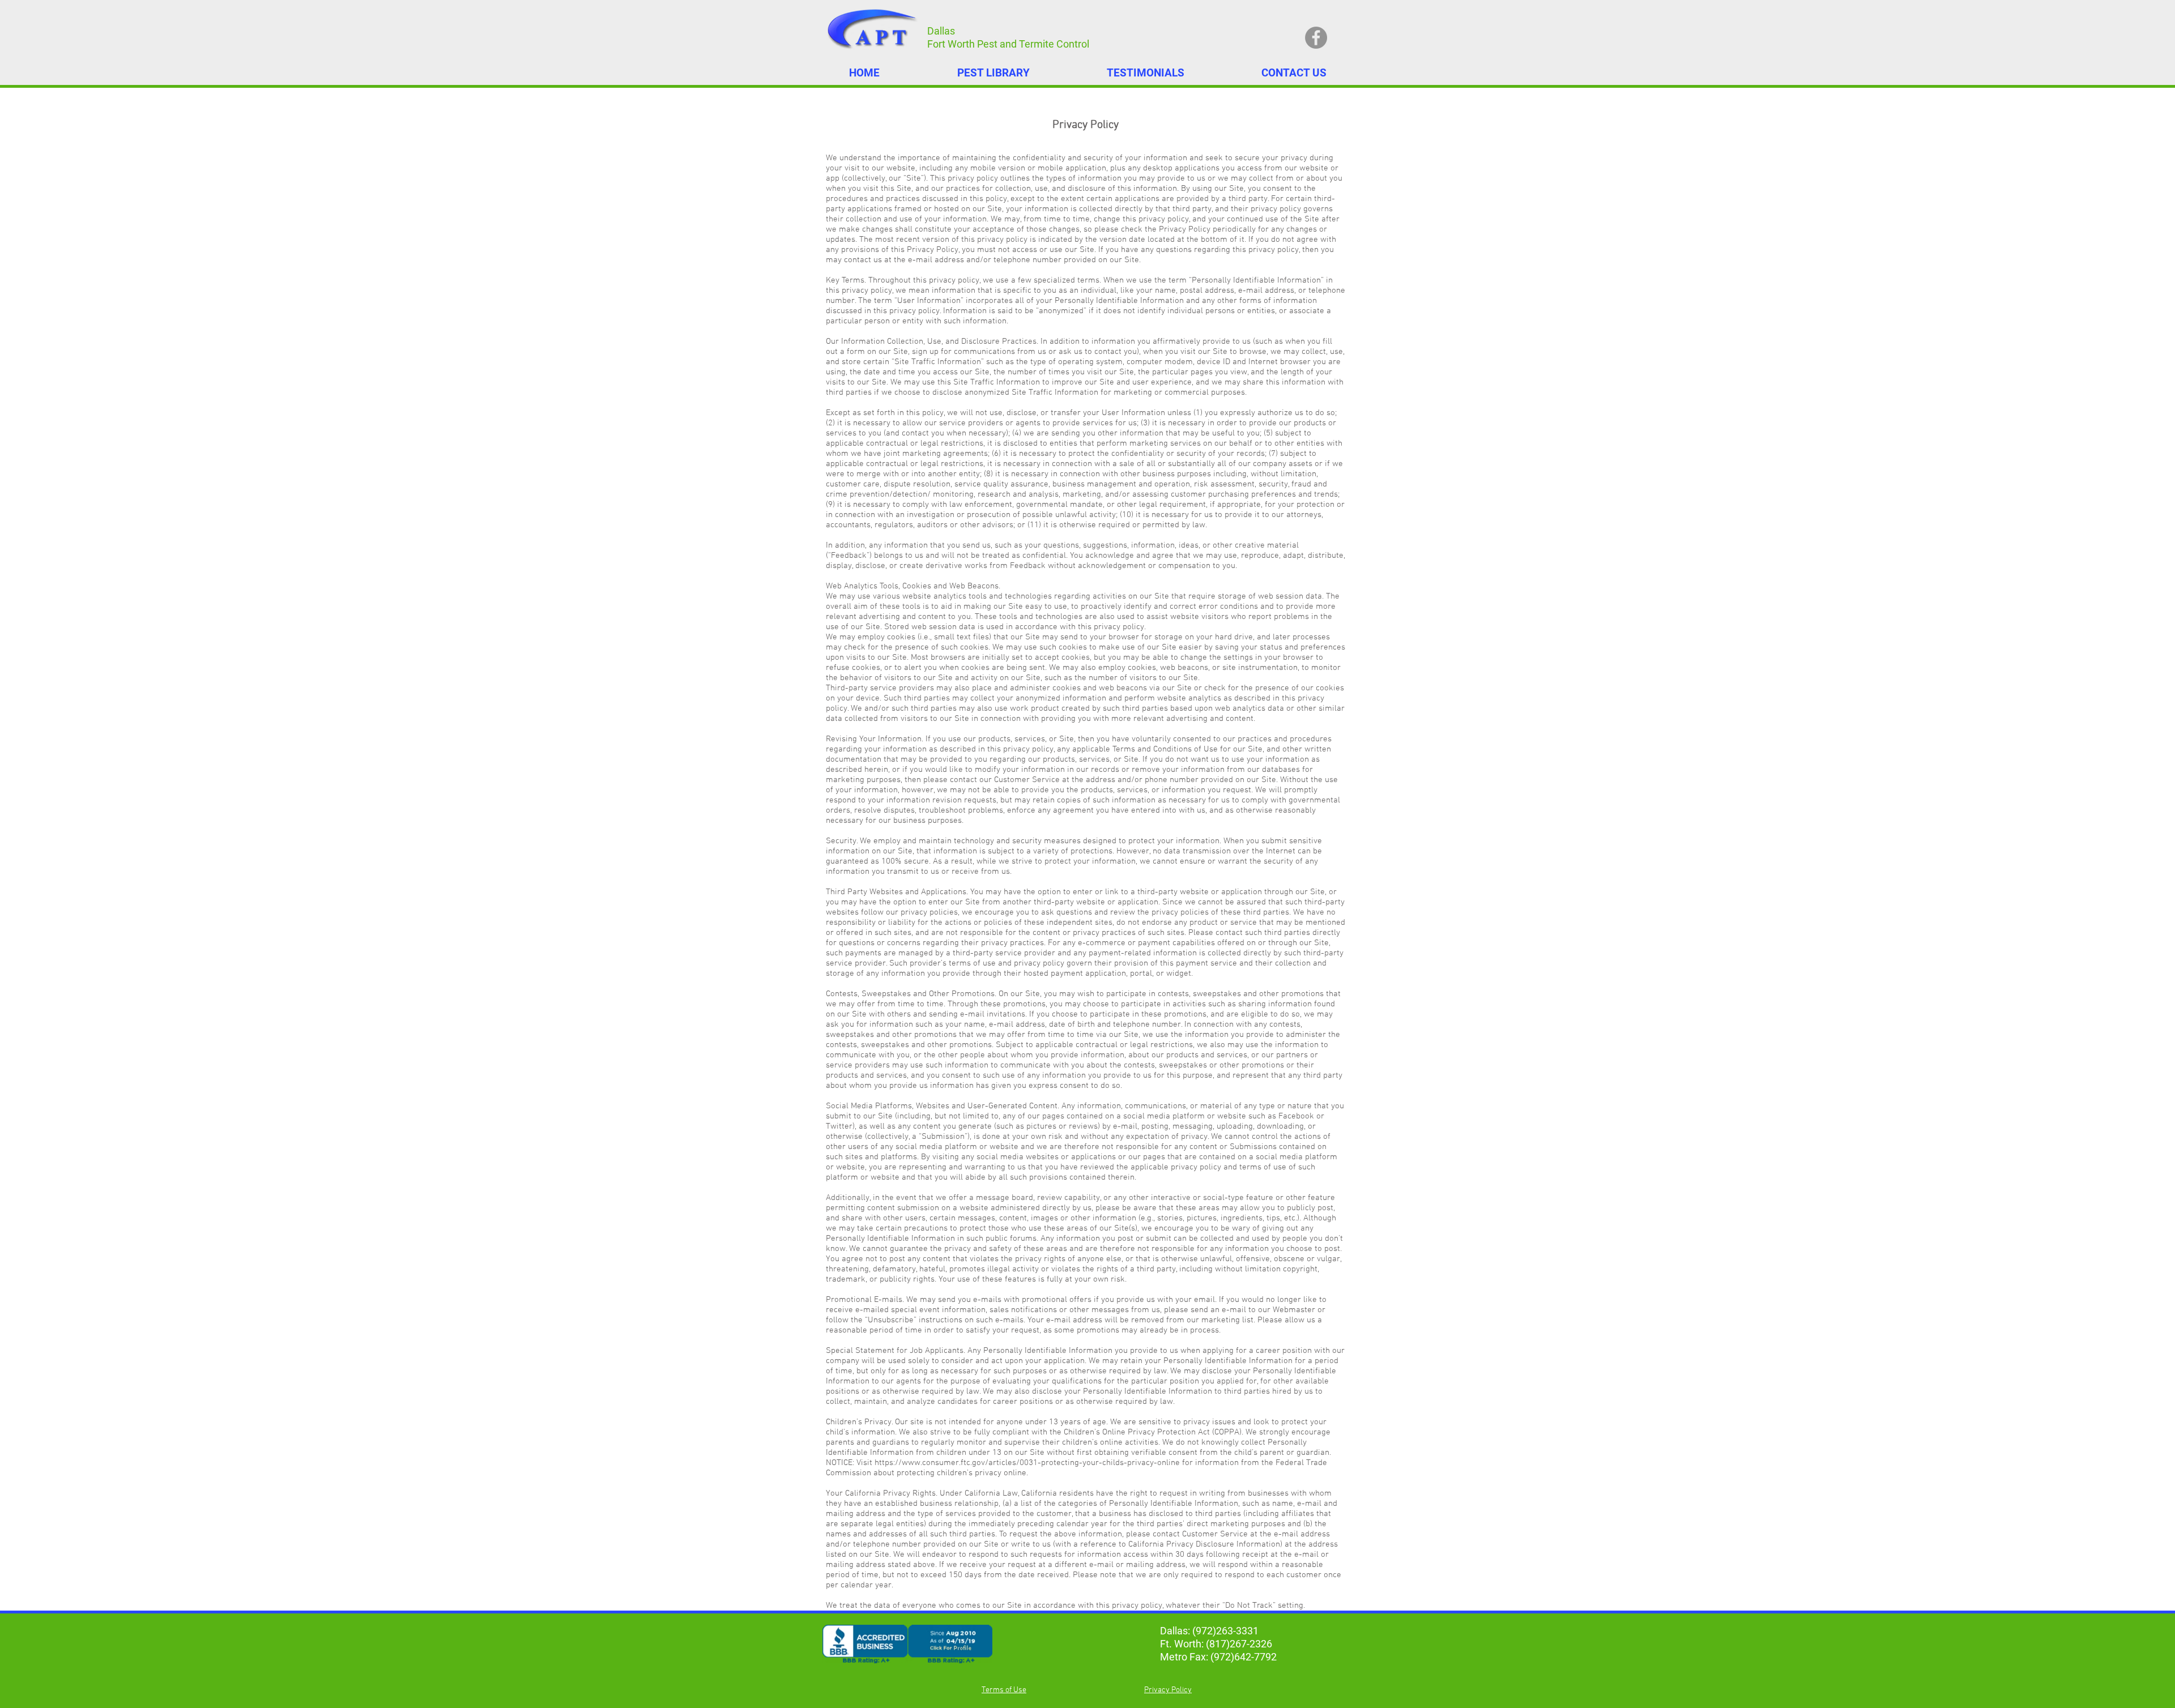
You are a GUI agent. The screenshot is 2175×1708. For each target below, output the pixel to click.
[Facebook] (1316, 38)
